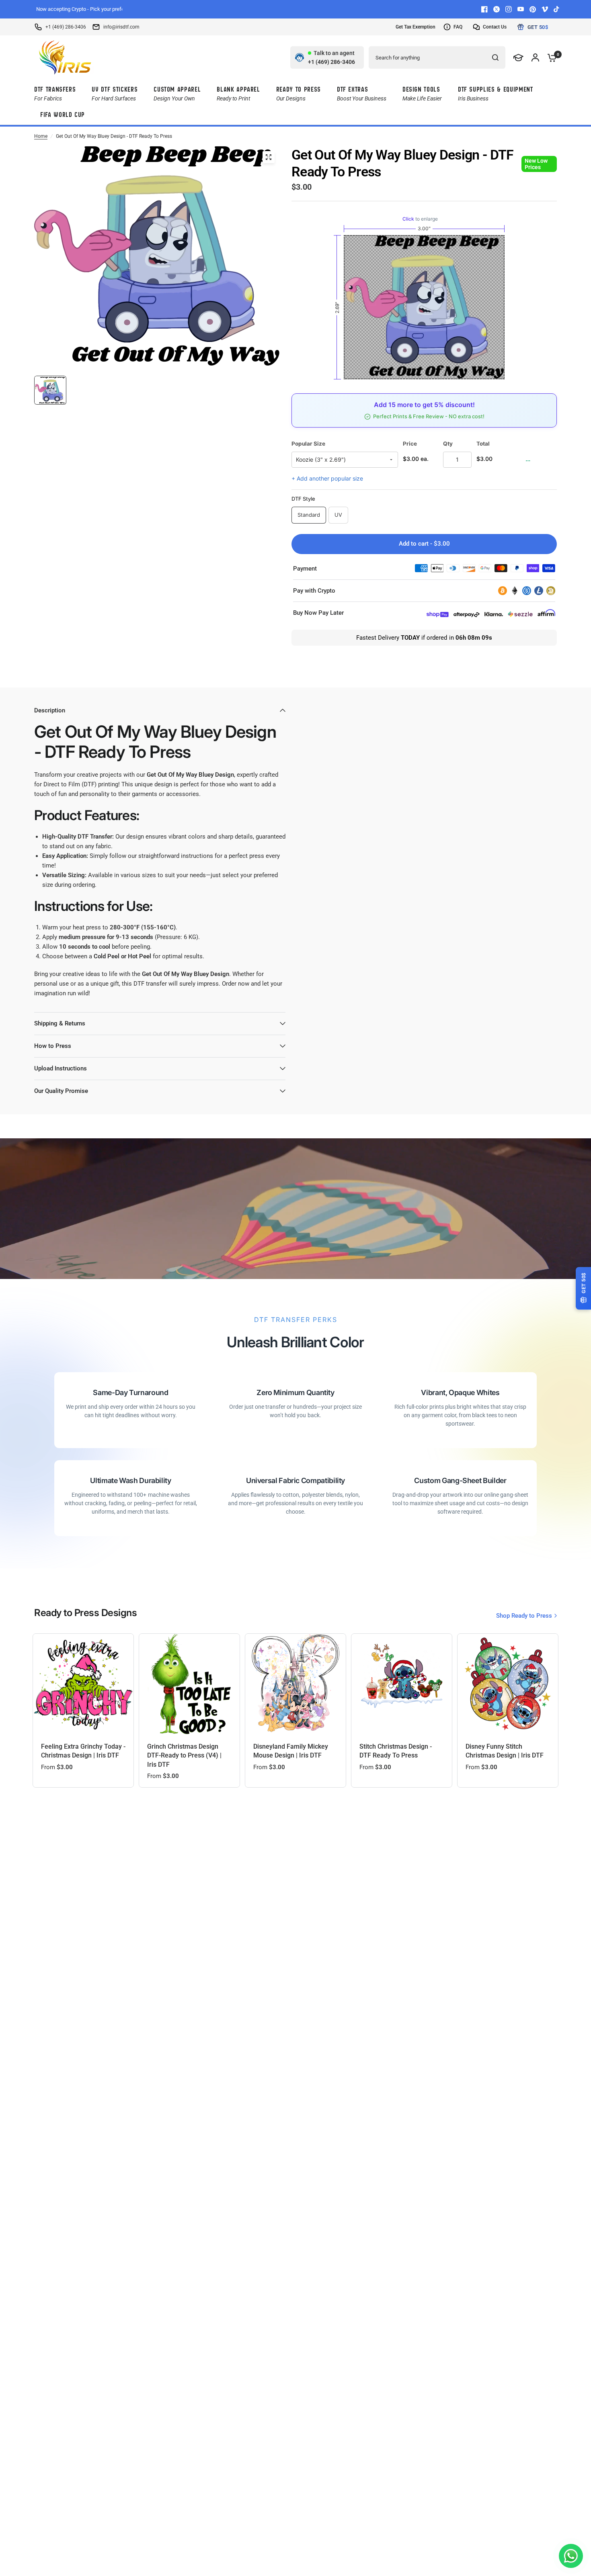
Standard (309, 515)
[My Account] (535, 57)
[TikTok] (557, 9)
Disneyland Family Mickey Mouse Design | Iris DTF (291, 1751)
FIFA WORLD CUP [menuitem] (63, 115)
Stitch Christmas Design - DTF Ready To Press (396, 1751)
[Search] (495, 57)
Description (50, 710)
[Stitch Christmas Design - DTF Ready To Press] (402, 1684)
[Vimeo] (545, 9)
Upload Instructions (61, 1068)
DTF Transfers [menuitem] (55, 93)
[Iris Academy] (518, 57)
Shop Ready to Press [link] (524, 1616)
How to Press (53, 1046)
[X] (497, 9)
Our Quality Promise (61, 1091)
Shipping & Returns (60, 1023)
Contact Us (495, 27)
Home (41, 136)
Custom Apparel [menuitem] (177, 93)
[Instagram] (509, 9)
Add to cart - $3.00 (424, 544)
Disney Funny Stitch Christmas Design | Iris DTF (505, 1751)
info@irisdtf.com (121, 27)
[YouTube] (521, 9)
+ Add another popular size (327, 478)
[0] (550, 57)
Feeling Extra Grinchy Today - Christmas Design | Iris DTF (83, 1751)
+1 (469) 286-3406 (66, 27)
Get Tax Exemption (416, 27)
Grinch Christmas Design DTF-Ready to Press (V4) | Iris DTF (184, 1756)
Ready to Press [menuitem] (299, 93)
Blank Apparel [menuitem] (238, 93)
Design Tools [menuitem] (422, 93)
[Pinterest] (533, 9)
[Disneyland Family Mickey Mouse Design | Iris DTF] (295, 1684)
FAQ (458, 27)
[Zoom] (269, 157)
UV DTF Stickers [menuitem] (115, 93)
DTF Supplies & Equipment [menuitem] (496, 93)
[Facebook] (484, 9)
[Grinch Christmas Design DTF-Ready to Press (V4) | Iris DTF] (189, 1684)
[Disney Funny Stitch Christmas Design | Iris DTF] (508, 1684)
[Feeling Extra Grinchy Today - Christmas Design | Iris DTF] (83, 1684)
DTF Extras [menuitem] (362, 93)
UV (338, 515)
